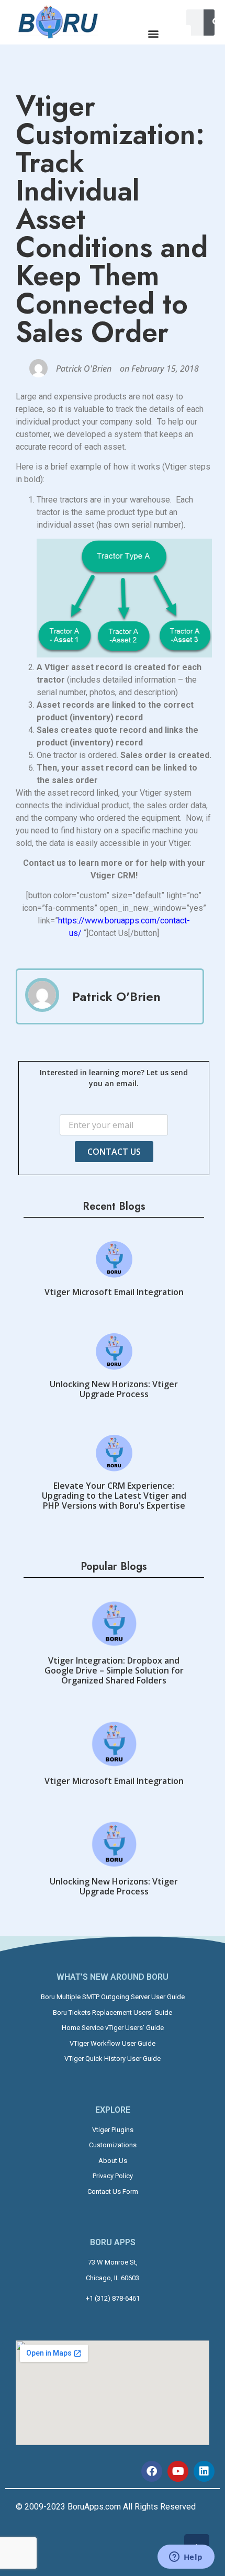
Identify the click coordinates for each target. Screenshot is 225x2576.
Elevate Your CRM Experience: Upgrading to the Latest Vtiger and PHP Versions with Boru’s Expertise (114, 1496)
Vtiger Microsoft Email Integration (114, 1292)
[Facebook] (152, 2471)
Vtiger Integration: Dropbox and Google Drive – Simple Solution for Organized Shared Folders (114, 1670)
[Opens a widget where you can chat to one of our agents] (186, 2558)
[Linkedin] (204, 2471)
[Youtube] (178, 2471)
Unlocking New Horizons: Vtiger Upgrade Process (114, 1389)
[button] (153, 34)
